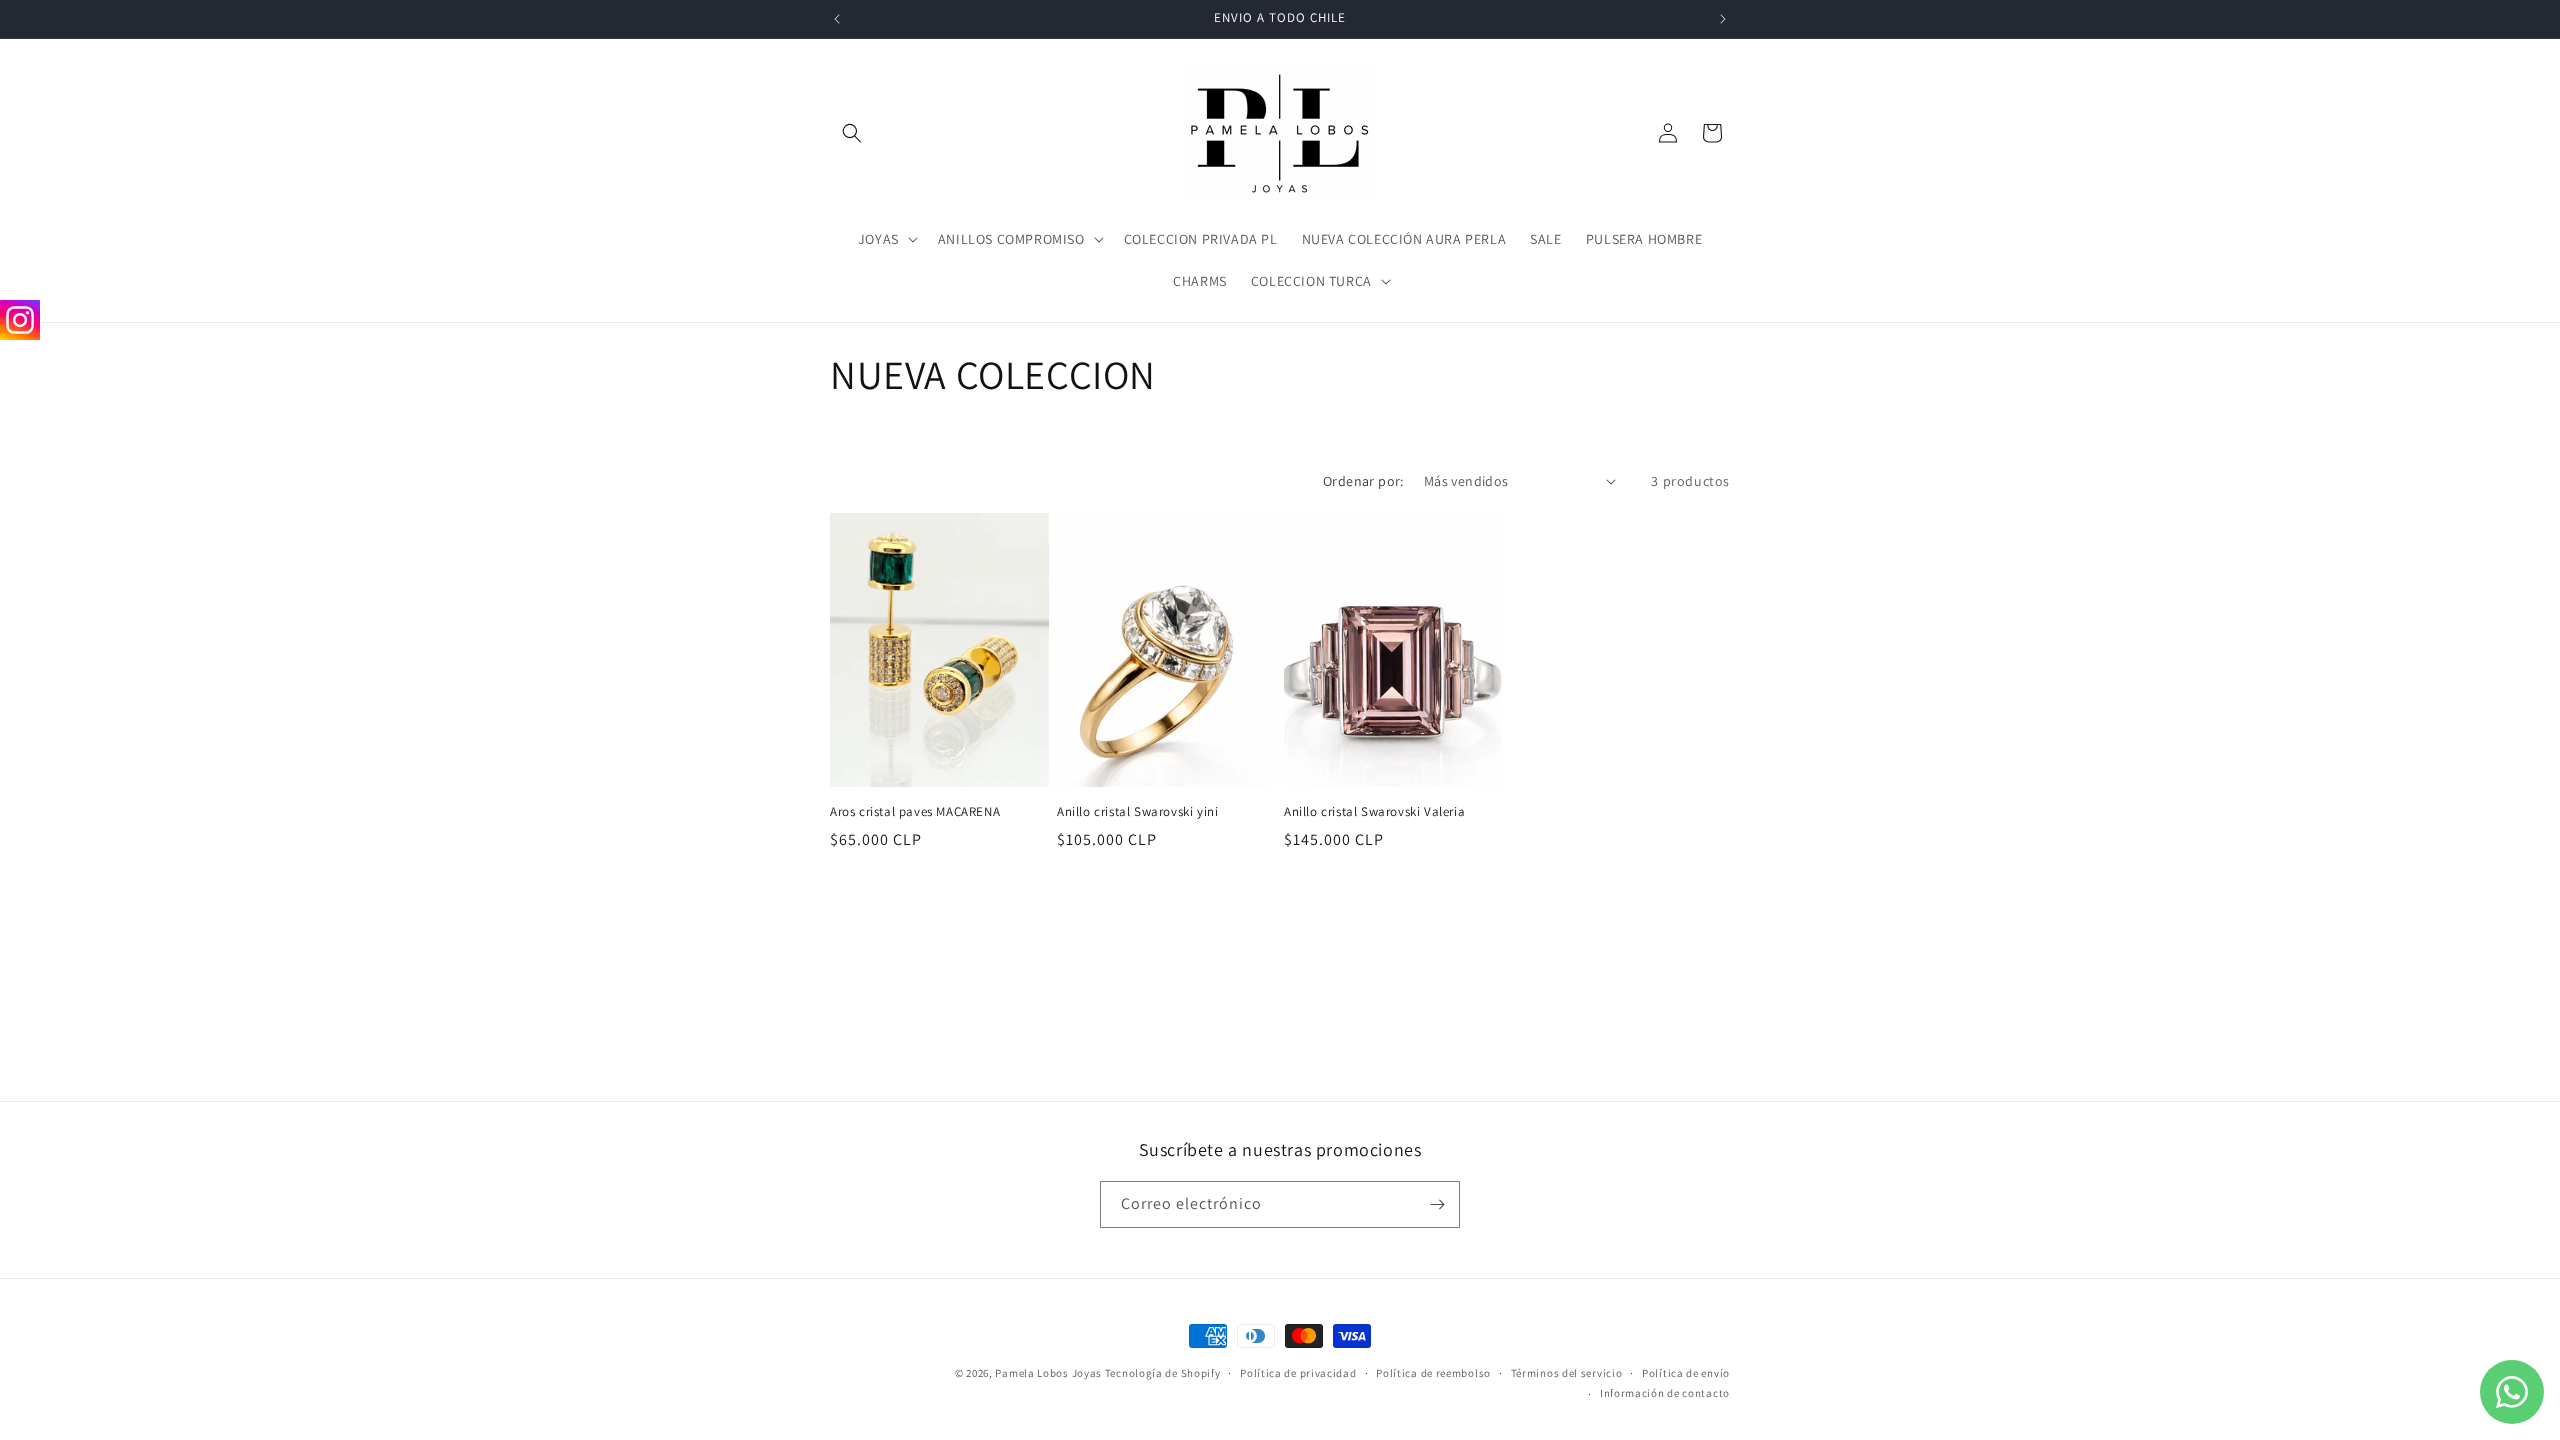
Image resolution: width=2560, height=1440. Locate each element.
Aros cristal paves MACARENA (915, 812)
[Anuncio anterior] (837, 19)
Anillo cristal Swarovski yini (1137, 812)
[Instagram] (20, 320)
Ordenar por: (1363, 481)
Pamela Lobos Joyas (1048, 1373)
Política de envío (1686, 1373)
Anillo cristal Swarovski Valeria (1374, 812)
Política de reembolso (1433, 1373)
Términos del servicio (1567, 1373)
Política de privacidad (1298, 1373)
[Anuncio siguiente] (1723, 19)
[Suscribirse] (1437, 1204)
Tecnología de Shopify (1163, 1373)
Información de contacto (1665, 1393)
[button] (852, 133)
